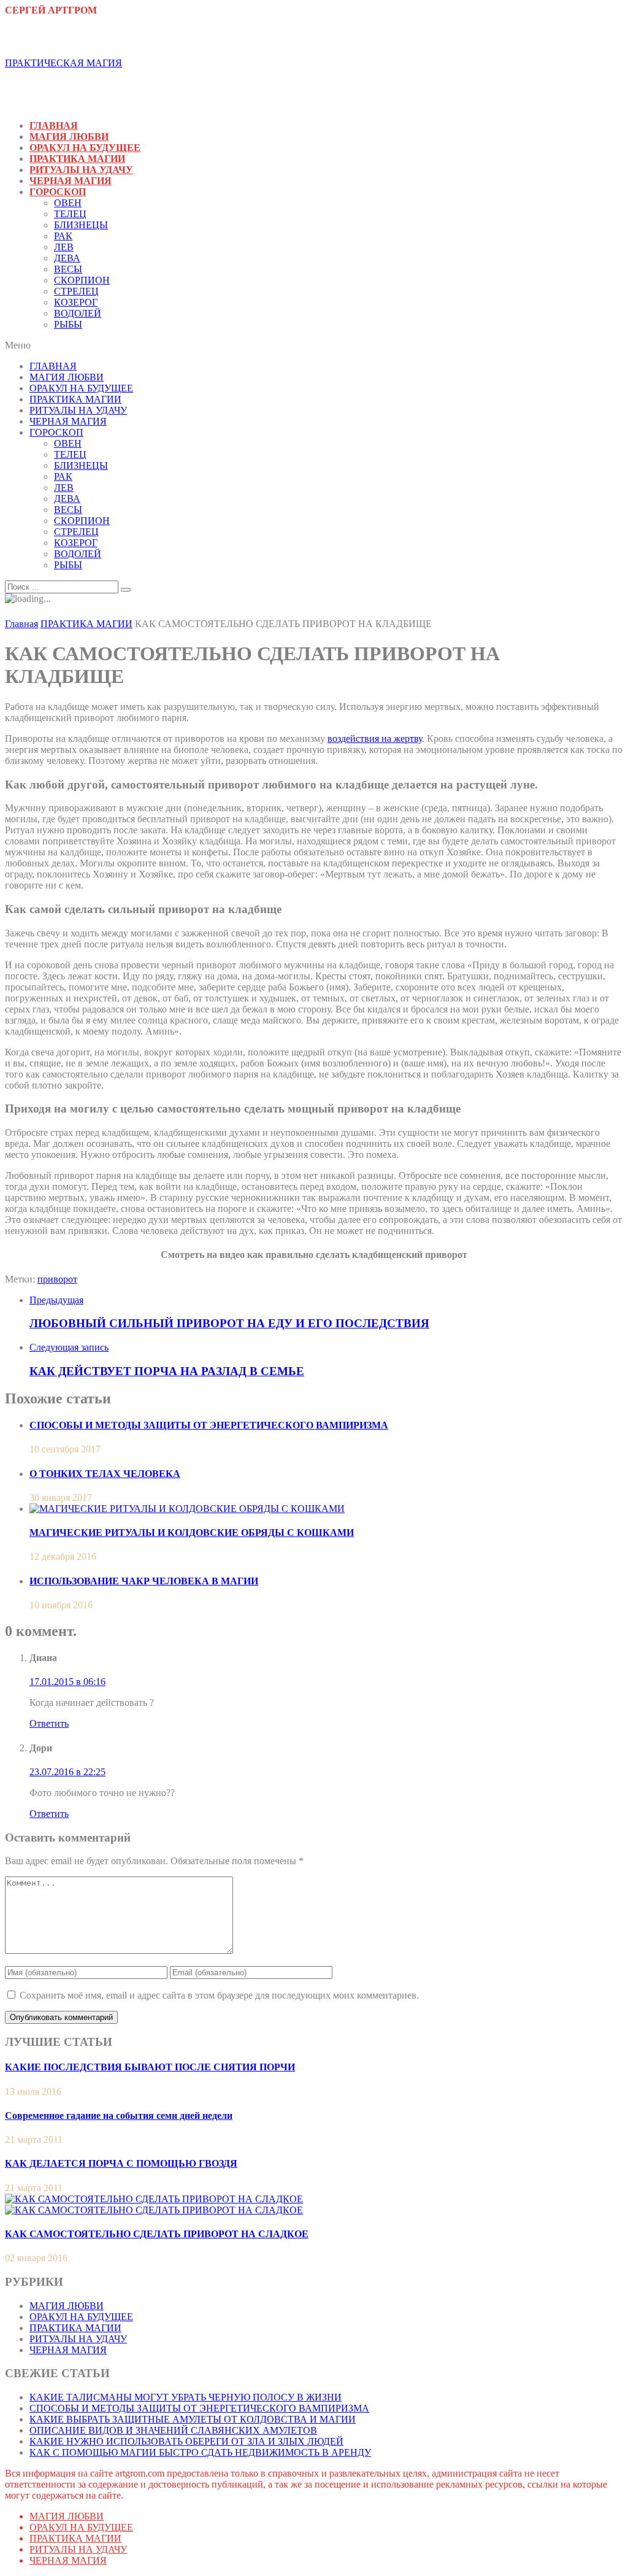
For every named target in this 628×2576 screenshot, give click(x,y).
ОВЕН (68, 203)
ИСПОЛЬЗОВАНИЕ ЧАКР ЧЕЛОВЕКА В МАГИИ (144, 1581)
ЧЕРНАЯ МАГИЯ (71, 181)
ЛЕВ (64, 247)
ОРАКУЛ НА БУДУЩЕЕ (85, 148)
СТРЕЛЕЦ (76, 291)
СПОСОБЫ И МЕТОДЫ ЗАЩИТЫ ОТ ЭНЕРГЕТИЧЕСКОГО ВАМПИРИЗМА (209, 1425)
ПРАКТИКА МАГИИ (77, 159)
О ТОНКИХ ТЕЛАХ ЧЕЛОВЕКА (105, 1474)
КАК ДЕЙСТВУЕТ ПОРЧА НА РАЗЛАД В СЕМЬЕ (167, 1371)
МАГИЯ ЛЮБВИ (69, 137)
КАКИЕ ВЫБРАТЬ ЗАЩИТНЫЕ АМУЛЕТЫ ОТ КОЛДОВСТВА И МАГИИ (193, 2419)
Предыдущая (56, 1300)
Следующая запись (69, 1347)
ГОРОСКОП (58, 192)
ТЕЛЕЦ (70, 214)
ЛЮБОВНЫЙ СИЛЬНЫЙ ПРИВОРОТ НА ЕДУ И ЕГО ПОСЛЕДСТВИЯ (229, 1323)
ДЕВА (67, 258)
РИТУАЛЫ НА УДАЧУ (81, 170)
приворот (57, 1279)
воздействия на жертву (375, 738)
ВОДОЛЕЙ (78, 313)
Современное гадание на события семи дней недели (119, 2115)
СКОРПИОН (82, 280)
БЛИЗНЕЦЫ (81, 225)
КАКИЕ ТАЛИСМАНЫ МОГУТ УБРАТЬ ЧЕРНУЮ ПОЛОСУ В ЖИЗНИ (186, 2397)
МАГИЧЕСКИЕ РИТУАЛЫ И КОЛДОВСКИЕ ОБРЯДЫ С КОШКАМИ (192, 1533)
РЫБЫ (68, 324)
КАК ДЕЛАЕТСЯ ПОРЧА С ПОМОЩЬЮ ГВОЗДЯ (121, 2163)
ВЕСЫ (68, 269)
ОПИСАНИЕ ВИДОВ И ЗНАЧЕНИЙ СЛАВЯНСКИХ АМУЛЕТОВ (173, 2430)
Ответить (49, 1723)
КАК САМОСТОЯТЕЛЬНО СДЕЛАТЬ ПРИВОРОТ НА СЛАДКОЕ (157, 2234)
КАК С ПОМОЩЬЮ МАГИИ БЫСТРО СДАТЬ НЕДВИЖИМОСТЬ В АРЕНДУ (200, 2452)
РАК (63, 236)
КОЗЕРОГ (76, 302)
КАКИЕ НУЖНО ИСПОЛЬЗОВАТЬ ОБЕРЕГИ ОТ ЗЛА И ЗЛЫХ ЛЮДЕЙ (186, 2441)
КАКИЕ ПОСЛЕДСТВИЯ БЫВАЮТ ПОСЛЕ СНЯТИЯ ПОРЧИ (150, 2067)
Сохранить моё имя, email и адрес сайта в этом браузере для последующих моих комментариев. (219, 1995)
